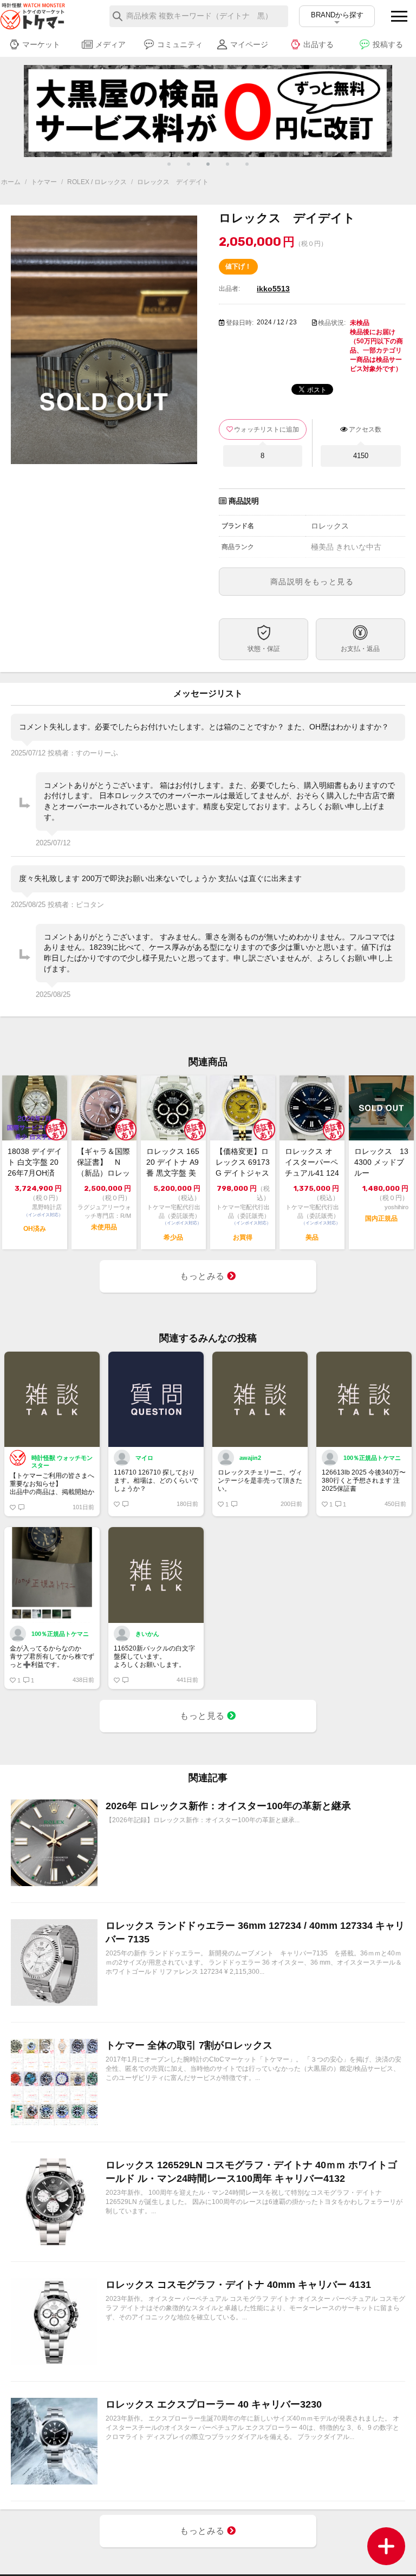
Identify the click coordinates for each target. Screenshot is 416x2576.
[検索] (118, 16)
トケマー (44, 182)
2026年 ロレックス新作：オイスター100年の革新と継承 (228, 1806)
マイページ (249, 44)
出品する (318, 44)
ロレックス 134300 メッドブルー (381, 1162)
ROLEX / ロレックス (97, 182)
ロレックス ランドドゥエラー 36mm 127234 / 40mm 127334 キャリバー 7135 (255, 1932)
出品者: (229, 289)
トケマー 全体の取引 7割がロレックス (189, 2045)
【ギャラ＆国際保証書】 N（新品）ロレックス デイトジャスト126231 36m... (103, 1163)
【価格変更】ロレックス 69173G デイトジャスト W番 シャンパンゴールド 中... (243, 1163)
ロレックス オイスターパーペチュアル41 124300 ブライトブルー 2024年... (312, 1163)
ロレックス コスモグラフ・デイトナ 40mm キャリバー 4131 (238, 2285)
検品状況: (332, 323)
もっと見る (203, 1716)
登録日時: (240, 323)
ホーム (11, 182)
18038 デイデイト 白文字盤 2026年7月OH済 (35, 1162)
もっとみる (203, 1276)
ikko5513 (273, 289)
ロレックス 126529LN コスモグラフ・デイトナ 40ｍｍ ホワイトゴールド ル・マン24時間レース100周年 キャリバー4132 (251, 2172)
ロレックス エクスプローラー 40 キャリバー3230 (214, 2404)
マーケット (41, 44)
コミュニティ (180, 44)
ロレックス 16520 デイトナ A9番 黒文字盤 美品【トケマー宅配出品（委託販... (173, 1163)
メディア (110, 44)
